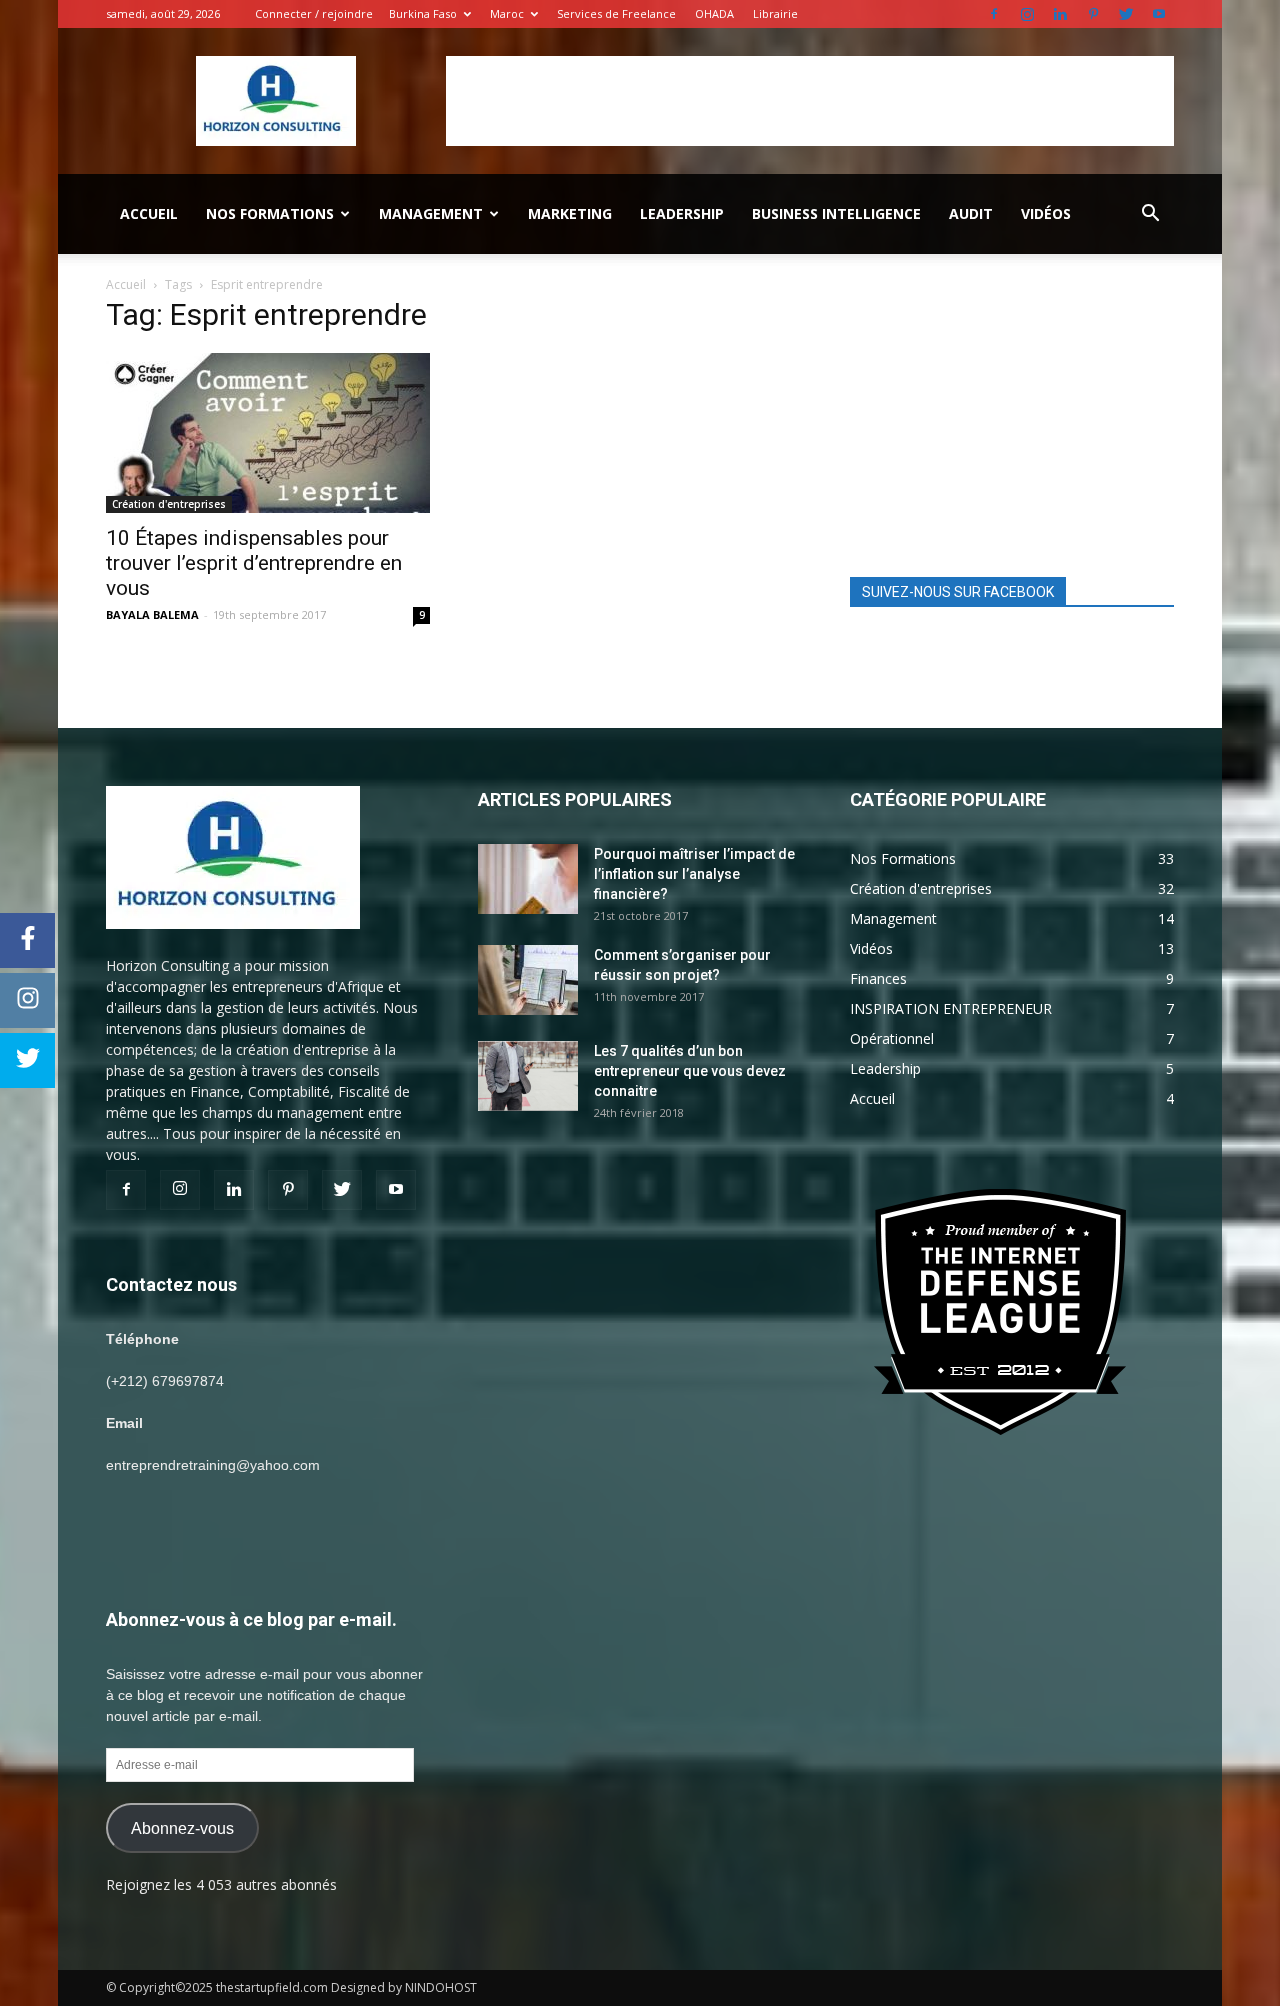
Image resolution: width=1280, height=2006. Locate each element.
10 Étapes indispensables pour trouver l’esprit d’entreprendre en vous (254, 563)
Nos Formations (270, 213)
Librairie (775, 13)
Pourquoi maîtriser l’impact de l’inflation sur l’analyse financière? (694, 874)
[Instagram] (1027, 14)
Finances (878, 978)
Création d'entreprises (169, 504)
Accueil (149, 213)
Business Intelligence (836, 213)
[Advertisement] (810, 101)
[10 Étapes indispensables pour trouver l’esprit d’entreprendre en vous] (268, 433)
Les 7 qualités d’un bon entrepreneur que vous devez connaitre (690, 1071)
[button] (1150, 214)
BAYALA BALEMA (152, 614)
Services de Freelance (616, 13)
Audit (971, 213)
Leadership (682, 213)
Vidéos (1046, 213)
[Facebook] (994, 14)
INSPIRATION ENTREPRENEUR (951, 1008)
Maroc (507, 13)
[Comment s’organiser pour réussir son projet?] (528, 980)
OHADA (714, 13)
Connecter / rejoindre (314, 13)
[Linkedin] (1060, 14)
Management (431, 213)
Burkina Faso (423, 13)
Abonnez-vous (182, 1828)
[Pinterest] (1093, 14)
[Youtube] (1159, 14)
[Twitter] (1126, 14)
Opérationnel (892, 1038)
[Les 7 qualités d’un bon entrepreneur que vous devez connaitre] (528, 1076)
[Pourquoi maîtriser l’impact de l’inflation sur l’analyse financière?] (528, 879)
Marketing (570, 213)
